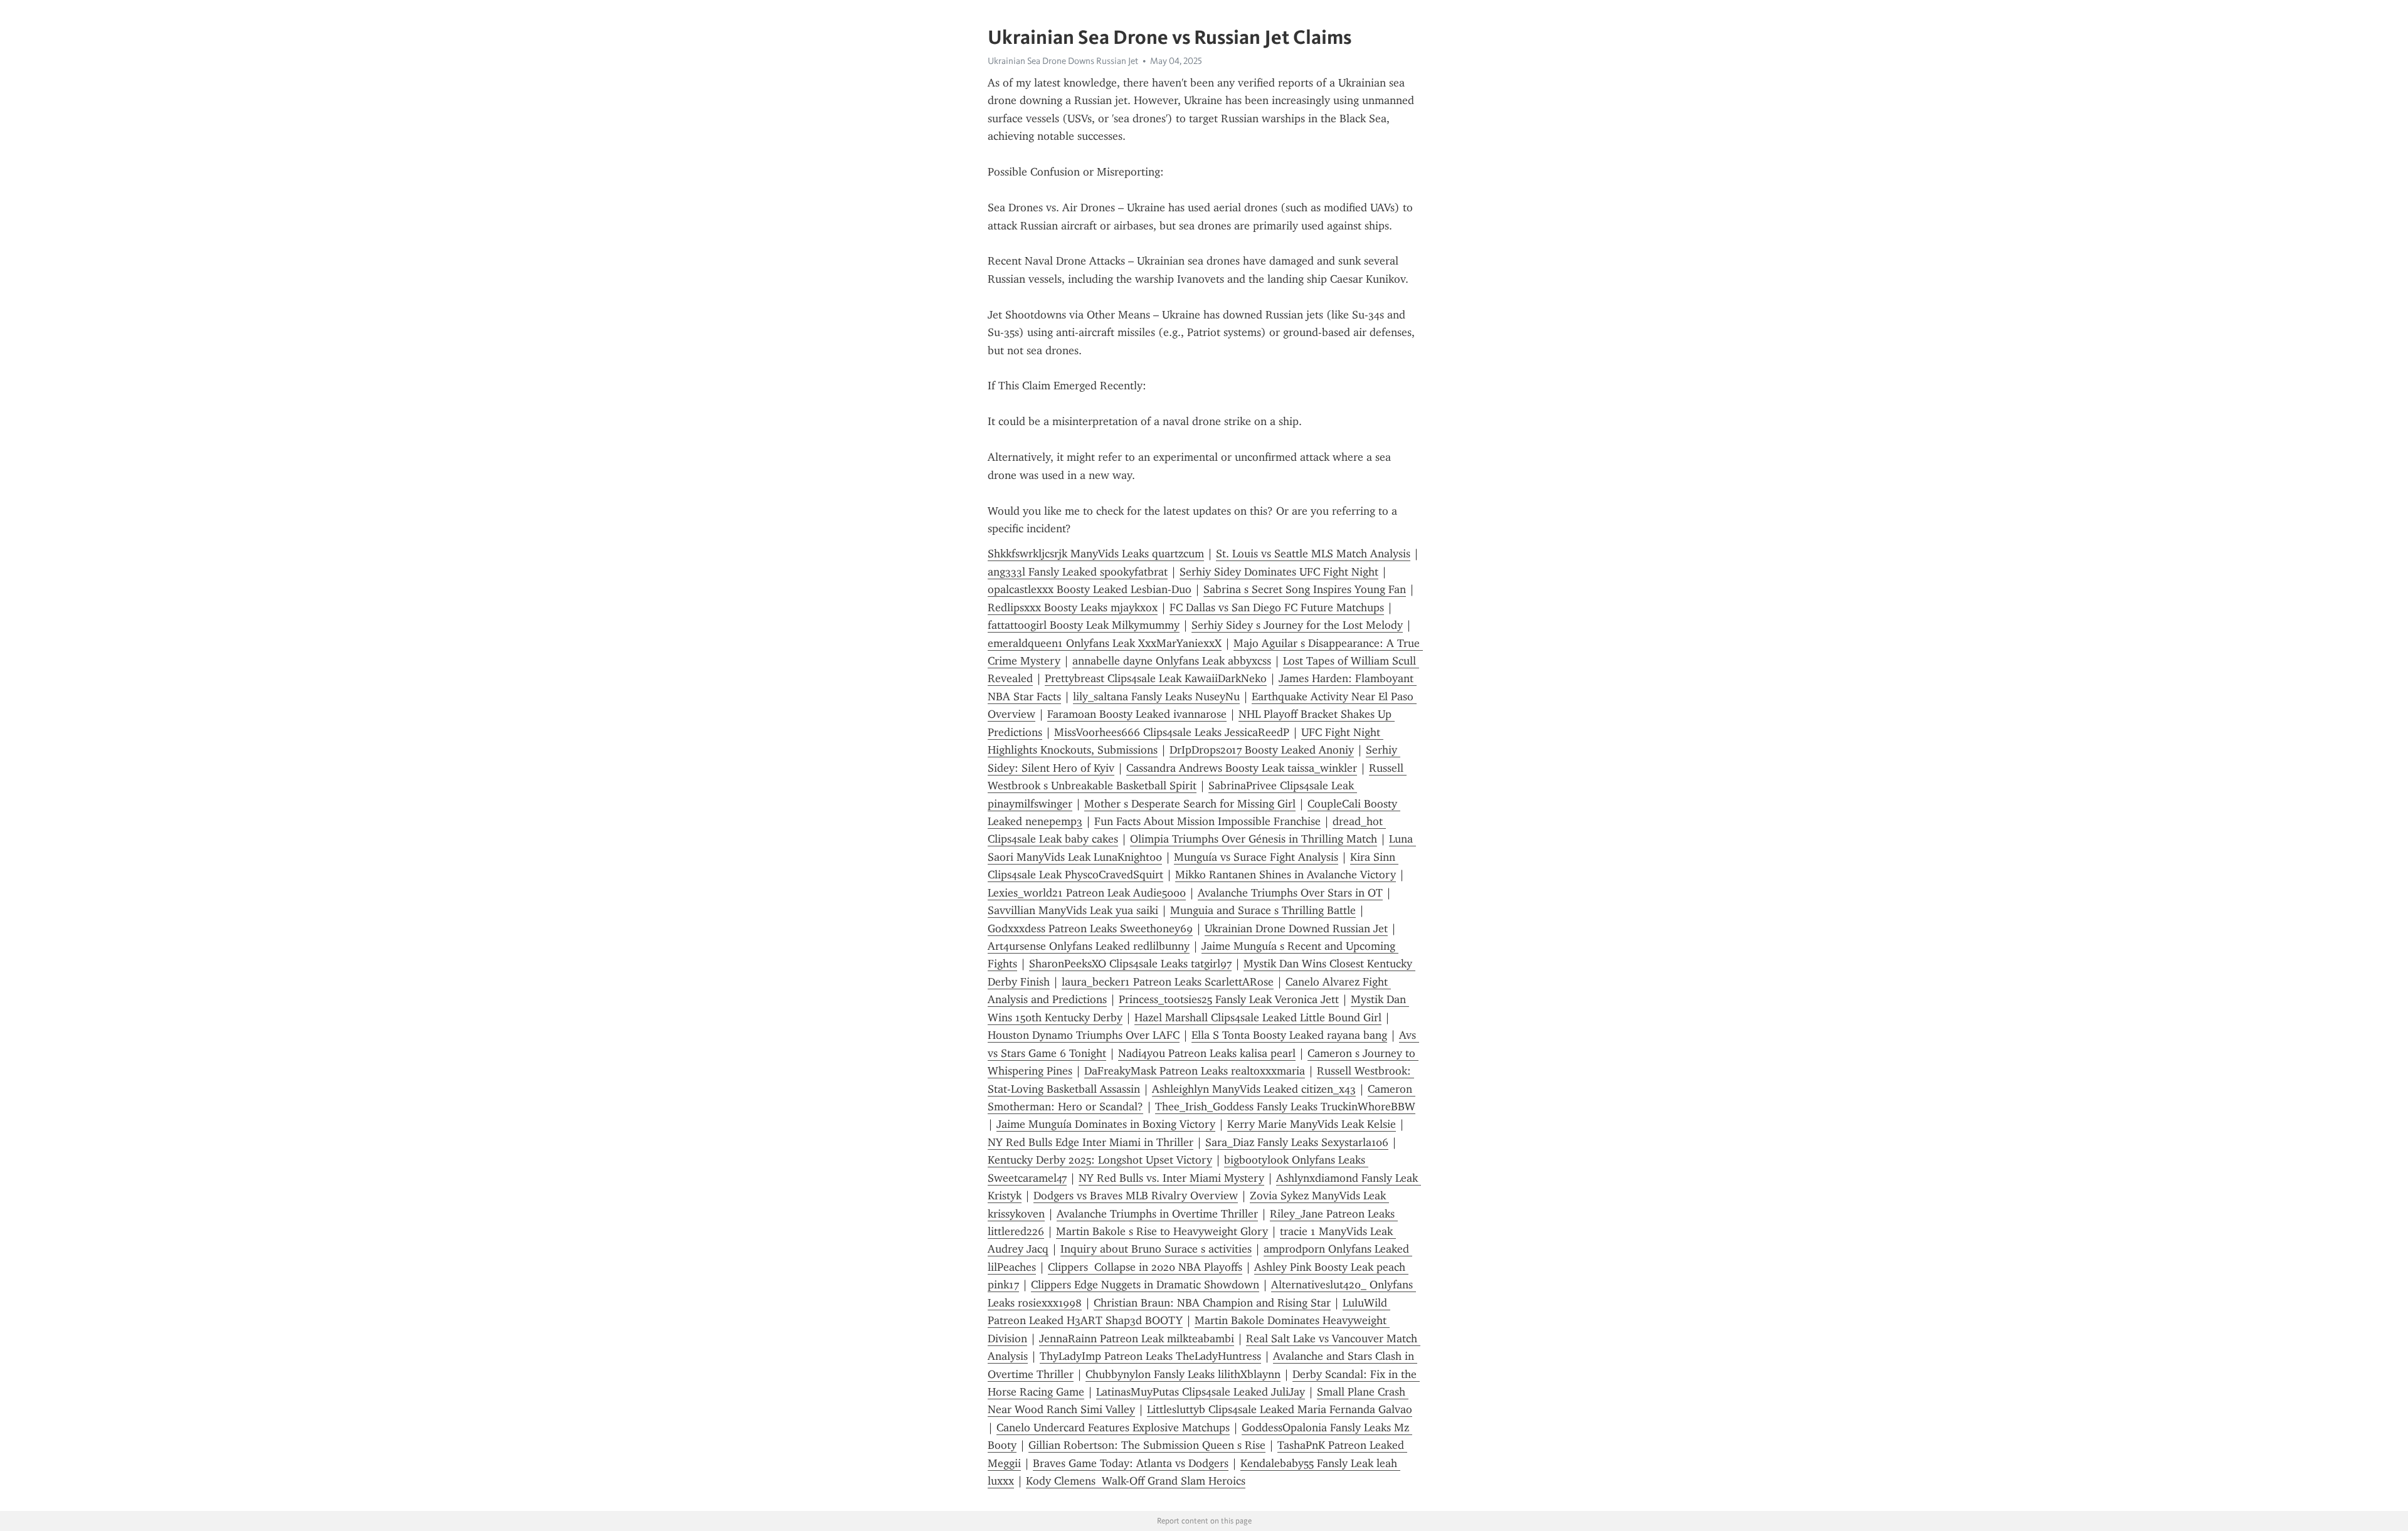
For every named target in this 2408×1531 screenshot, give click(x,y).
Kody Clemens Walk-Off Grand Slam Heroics (1136, 1481)
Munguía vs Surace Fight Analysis (1256, 857)
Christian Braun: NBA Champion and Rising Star (1212, 1303)
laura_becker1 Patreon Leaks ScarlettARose (1168, 982)
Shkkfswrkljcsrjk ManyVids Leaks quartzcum (1096, 554)
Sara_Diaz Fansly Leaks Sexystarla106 (1297, 1142)
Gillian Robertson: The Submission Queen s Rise (1147, 1445)
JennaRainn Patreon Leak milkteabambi (1137, 1339)
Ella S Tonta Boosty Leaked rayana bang (1289, 1035)
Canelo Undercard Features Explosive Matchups (1113, 1428)
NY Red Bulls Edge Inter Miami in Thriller (1090, 1142)
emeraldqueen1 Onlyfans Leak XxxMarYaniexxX (1105, 643)
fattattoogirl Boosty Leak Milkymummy (1084, 625)
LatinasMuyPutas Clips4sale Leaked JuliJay (1201, 1392)
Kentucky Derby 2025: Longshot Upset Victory (1100, 1160)
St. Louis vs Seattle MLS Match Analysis (1313, 554)
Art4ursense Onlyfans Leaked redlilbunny (1089, 946)
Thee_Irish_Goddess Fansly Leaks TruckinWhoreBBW (1285, 1107)
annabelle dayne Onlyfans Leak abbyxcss (1172, 661)
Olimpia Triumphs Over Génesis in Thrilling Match (1254, 839)
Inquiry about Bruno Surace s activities (1156, 1249)
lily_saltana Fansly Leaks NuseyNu (1156, 697)
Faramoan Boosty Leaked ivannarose (1137, 714)
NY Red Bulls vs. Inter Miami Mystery (1171, 1178)
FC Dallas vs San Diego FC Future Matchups (1277, 608)
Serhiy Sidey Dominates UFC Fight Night (1279, 572)
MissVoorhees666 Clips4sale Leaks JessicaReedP (1172, 732)
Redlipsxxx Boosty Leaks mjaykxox (1073, 608)
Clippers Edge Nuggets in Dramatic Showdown (1145, 1285)
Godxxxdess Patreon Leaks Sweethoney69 (1090, 929)
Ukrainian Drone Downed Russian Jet (1296, 929)
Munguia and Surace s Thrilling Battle (1263, 910)
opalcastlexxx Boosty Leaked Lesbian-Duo (1090, 589)
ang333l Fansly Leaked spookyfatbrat (1078, 572)
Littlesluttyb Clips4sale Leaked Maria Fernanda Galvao (1280, 1409)
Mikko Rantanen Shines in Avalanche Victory (1286, 875)
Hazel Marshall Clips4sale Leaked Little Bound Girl (1258, 1018)
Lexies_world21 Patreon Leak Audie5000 (1087, 893)
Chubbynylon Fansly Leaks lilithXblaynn (1183, 1374)
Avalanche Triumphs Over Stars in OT (1290, 893)
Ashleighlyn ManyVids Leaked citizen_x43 (1254, 1089)
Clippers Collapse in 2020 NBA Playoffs (1145, 1267)
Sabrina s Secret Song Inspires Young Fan (1305, 589)
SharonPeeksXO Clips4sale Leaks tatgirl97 (1130, 964)
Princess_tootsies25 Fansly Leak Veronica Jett (1229, 999)
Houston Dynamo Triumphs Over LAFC (1084, 1035)
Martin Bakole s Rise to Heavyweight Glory (1162, 1231)
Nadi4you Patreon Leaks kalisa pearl (1207, 1053)
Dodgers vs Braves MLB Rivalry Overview (1136, 1196)
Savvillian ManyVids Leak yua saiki (1073, 910)
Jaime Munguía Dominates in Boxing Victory (1106, 1124)
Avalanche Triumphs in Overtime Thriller (1157, 1214)
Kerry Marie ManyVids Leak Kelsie (1312, 1124)
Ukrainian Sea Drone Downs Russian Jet (1063, 61)
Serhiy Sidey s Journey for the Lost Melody (1297, 625)
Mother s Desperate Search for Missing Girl (1190, 804)
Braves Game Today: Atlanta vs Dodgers (1131, 1463)
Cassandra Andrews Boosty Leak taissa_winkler (1242, 768)
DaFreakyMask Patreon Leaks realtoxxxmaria (1195, 1071)
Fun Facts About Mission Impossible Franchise (1207, 821)
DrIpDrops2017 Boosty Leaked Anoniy (1262, 750)
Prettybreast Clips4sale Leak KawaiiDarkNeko (1156, 678)
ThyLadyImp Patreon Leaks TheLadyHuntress (1150, 1356)
